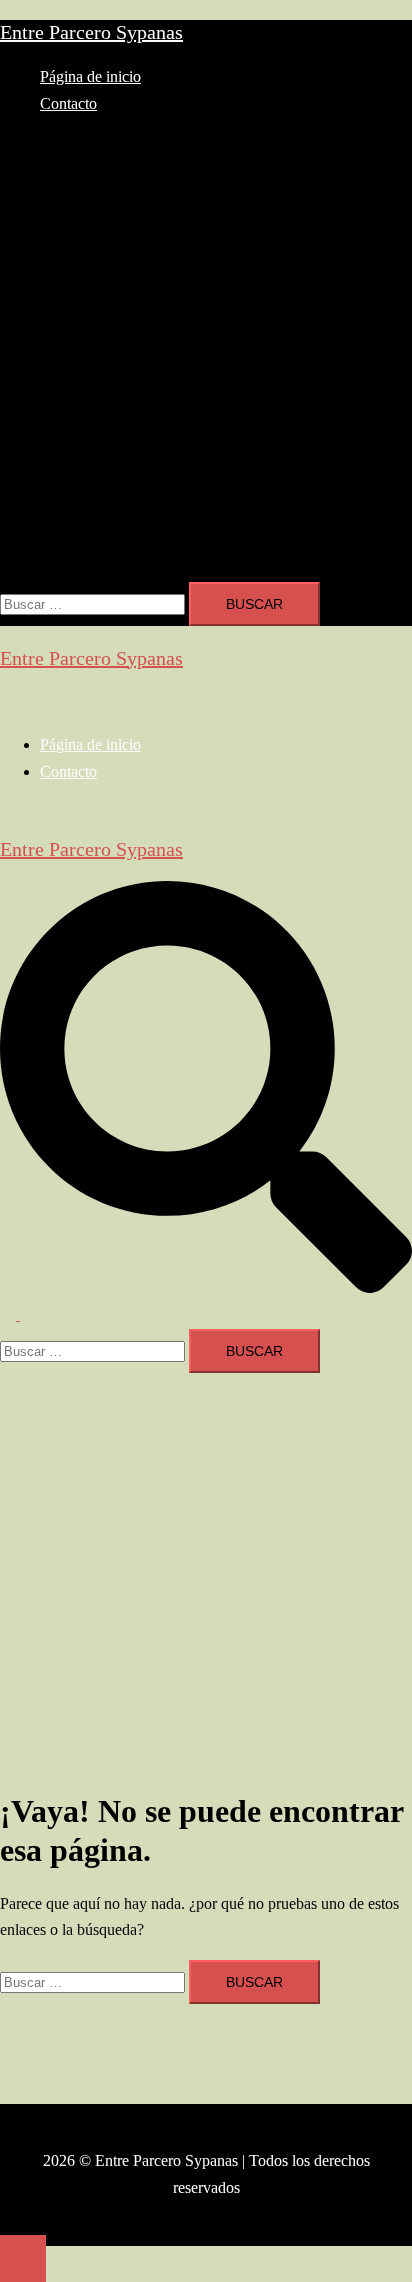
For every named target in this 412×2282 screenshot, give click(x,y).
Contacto (68, 103)
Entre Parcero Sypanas (91, 32)
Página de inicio (90, 76)
